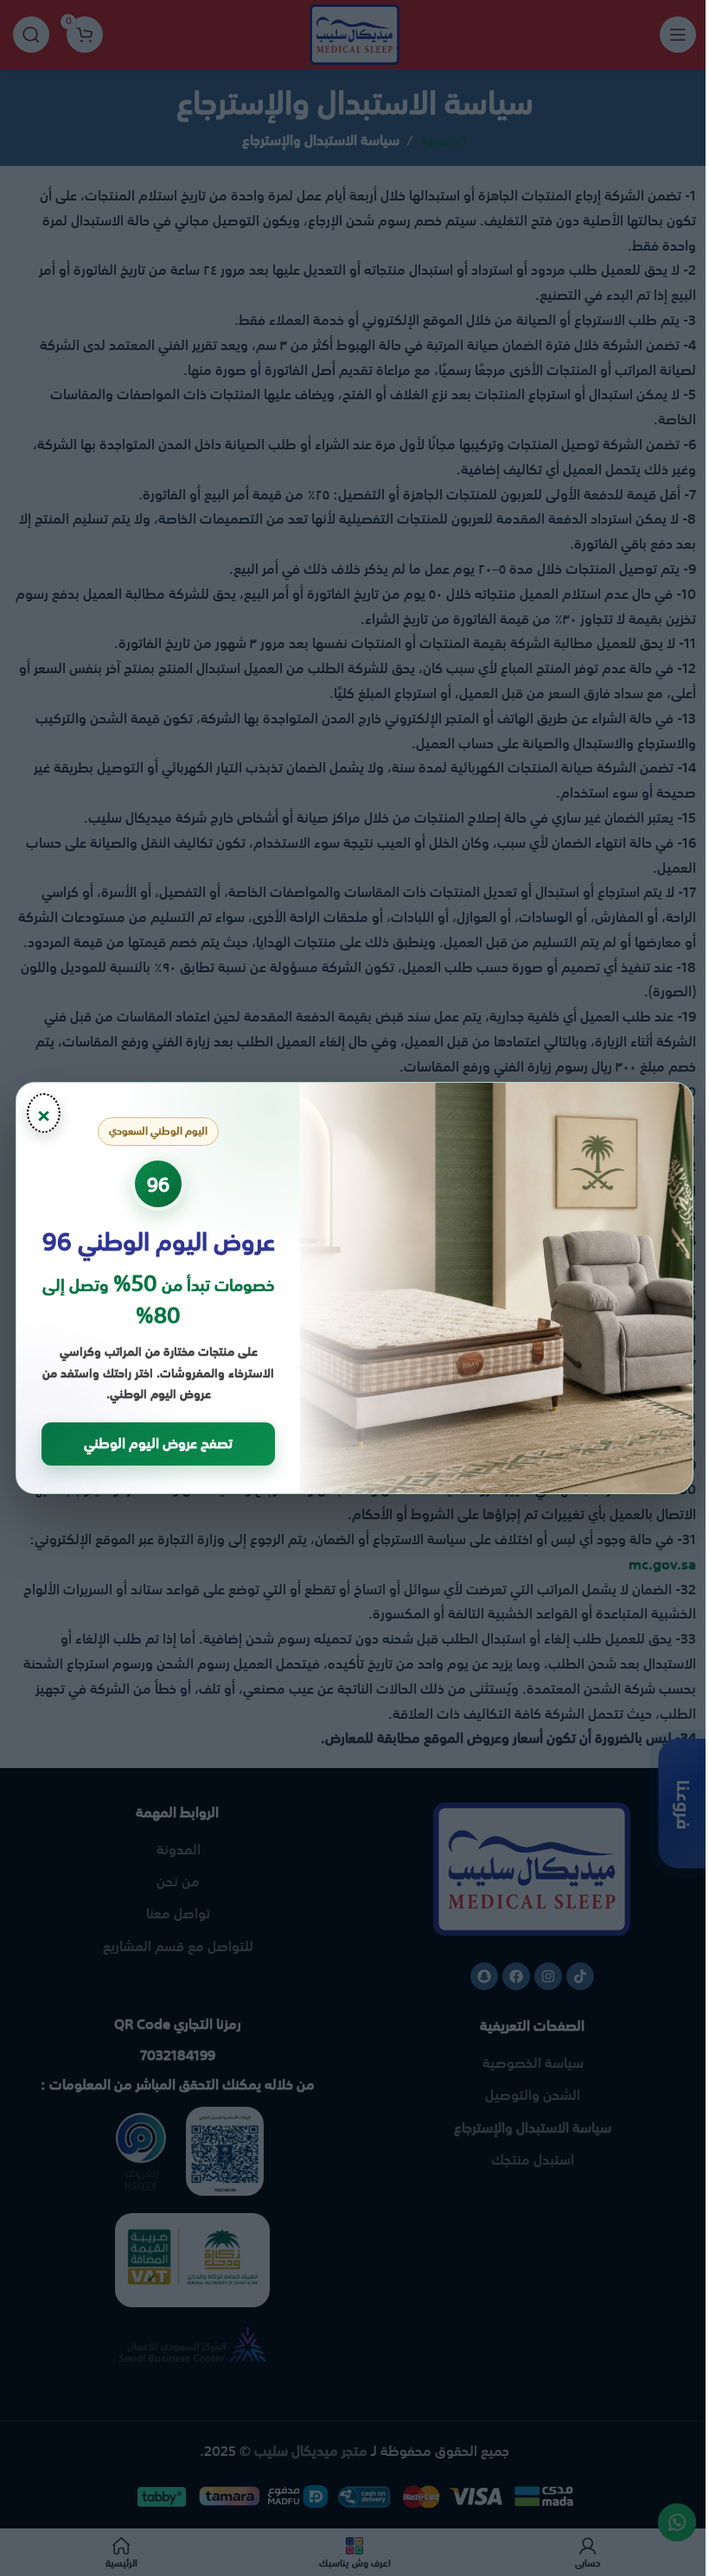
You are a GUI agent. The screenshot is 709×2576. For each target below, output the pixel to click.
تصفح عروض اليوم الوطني (158, 1443)
